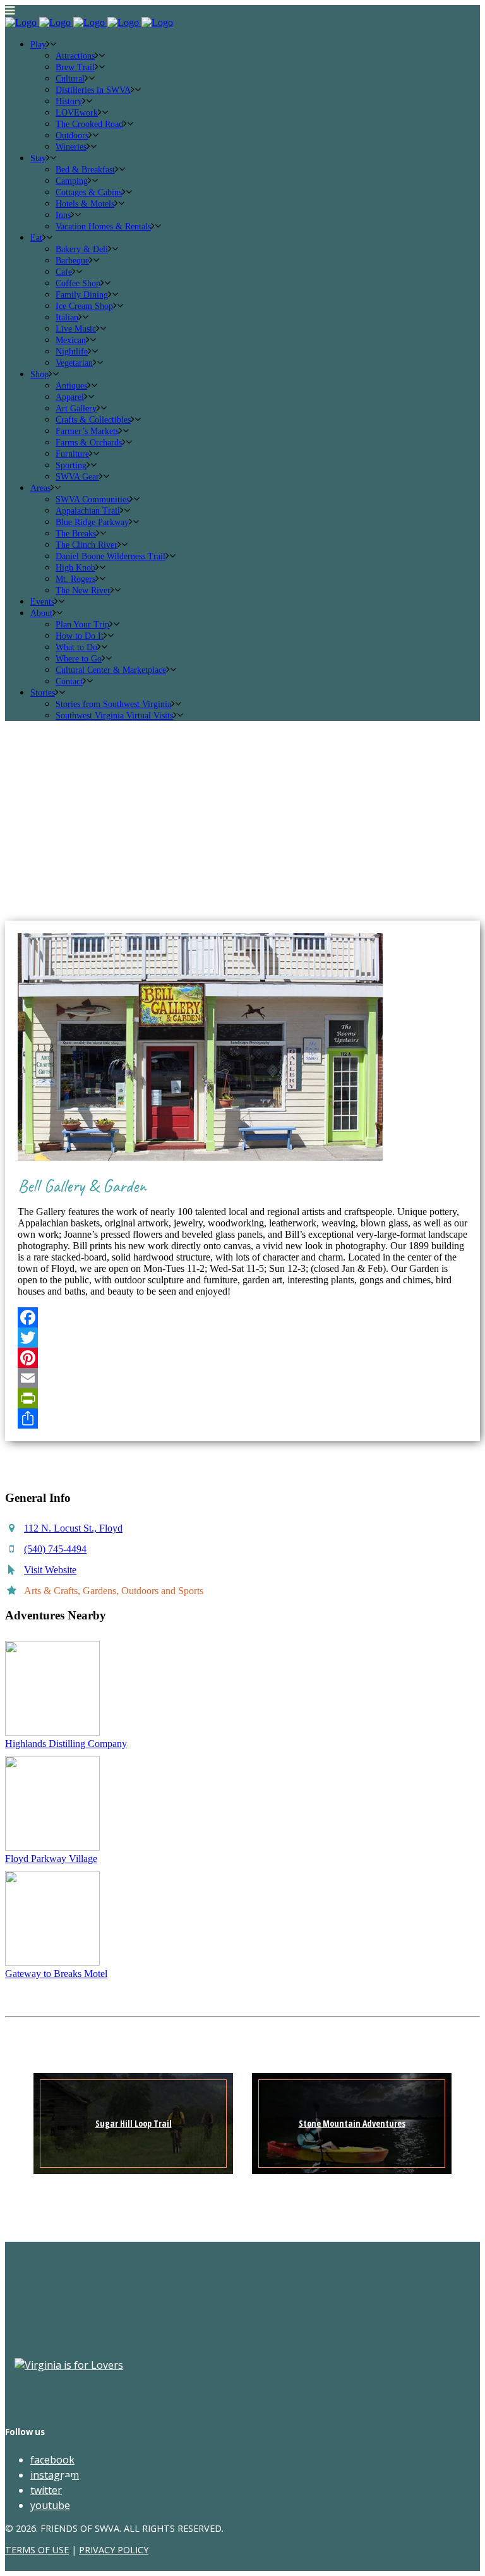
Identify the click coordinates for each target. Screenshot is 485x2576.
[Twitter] (242, 1338)
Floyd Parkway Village (51, 1859)
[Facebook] (242, 1317)
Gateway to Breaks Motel (56, 1974)
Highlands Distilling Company (66, 1744)
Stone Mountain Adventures (352, 2123)
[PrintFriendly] (242, 1398)
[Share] (242, 1418)
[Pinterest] (242, 1358)
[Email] (242, 1378)
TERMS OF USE (37, 2550)
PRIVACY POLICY (114, 2550)
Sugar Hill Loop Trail (134, 2123)
